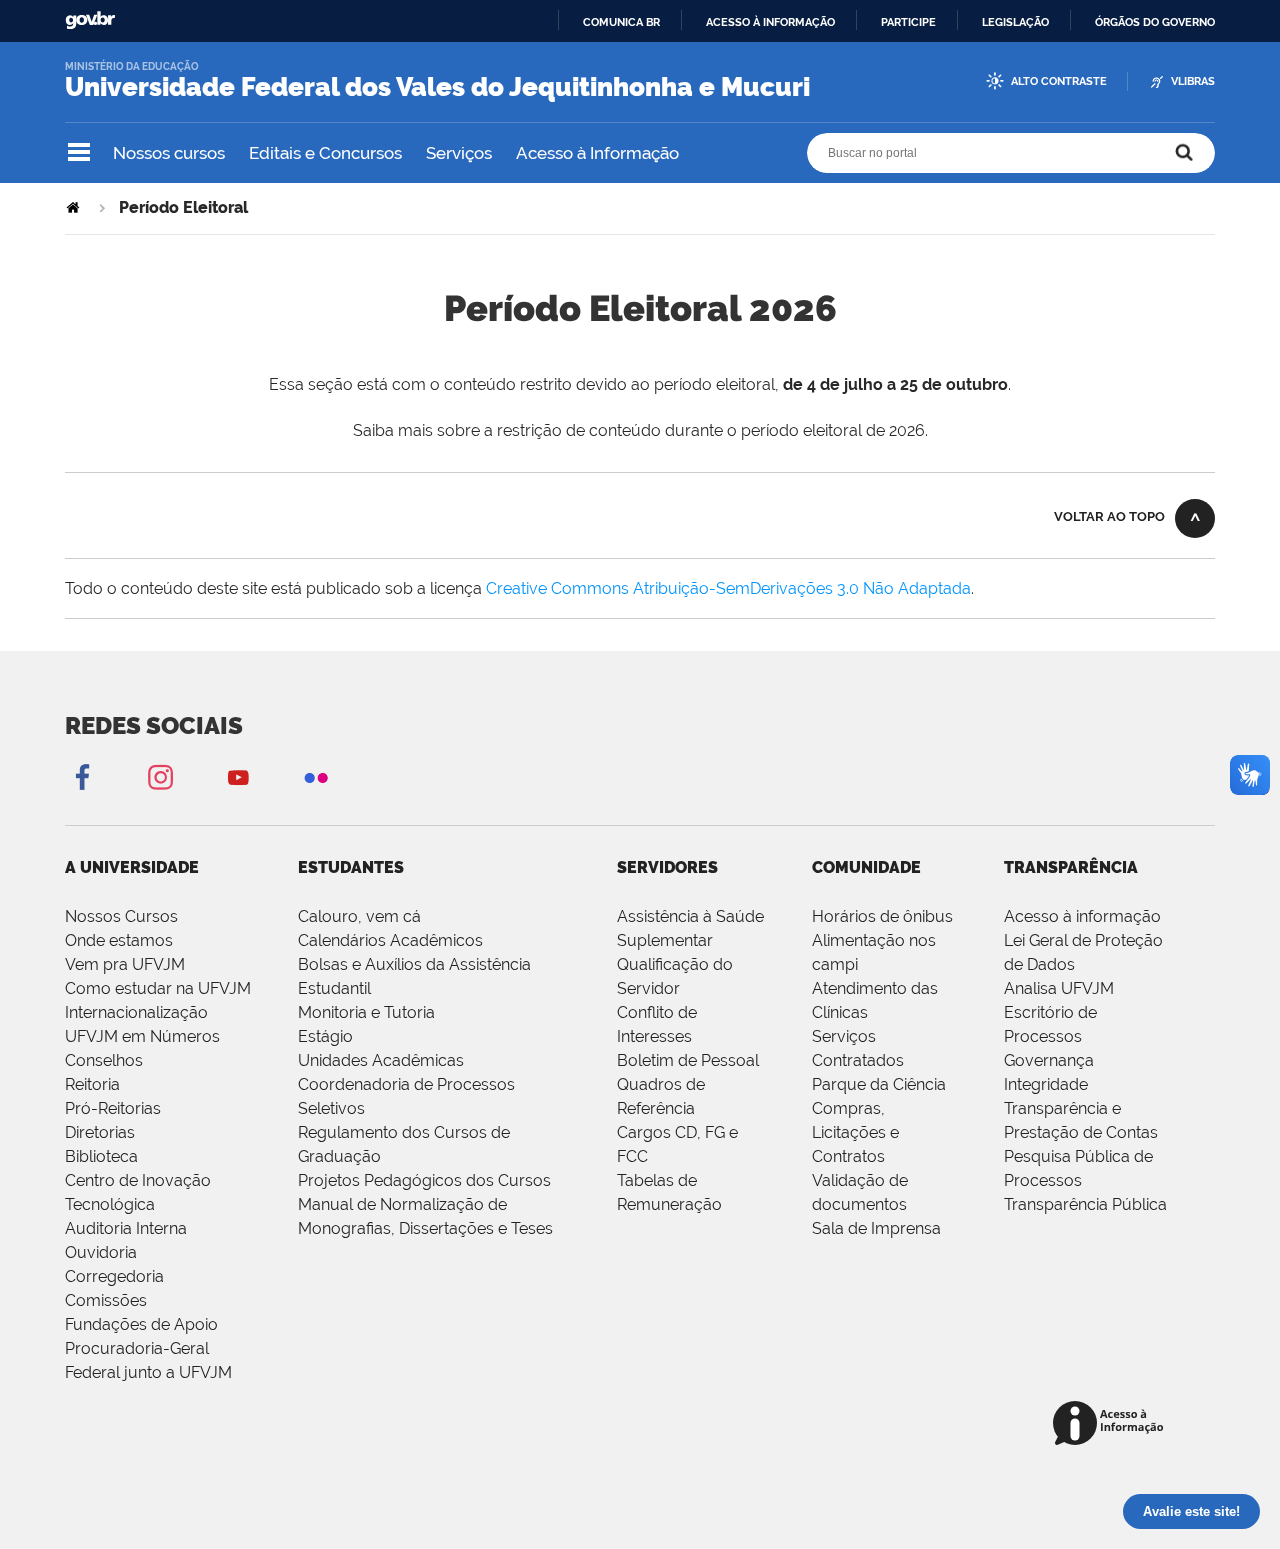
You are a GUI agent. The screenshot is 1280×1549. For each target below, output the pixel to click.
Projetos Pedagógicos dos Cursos (424, 1180)
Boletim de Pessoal (688, 1060)
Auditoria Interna (126, 1228)
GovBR (90, 20)
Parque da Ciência (879, 1084)
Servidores (667, 867)
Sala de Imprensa (876, 1228)
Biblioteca (101, 1156)
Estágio (325, 1036)
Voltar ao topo (1109, 516)
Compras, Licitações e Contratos (855, 1132)
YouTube (238, 776)
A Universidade (132, 867)
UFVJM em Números (142, 1036)
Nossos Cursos (121, 916)
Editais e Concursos (325, 153)
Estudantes (351, 867)
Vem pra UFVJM (125, 964)
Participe (908, 22)
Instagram (160, 776)
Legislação (1015, 22)
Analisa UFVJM (1059, 988)
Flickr (316, 776)
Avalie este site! (1191, 1511)
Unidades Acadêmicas (381, 1060)
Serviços (459, 153)
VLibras (1193, 81)
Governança (1049, 1060)
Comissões (106, 1300)
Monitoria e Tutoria (366, 1012)
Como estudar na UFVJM (158, 988)
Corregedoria (114, 1276)
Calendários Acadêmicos (390, 940)
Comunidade (866, 867)
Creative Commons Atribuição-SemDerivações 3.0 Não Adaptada (728, 588)
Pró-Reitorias (113, 1108)
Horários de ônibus (882, 916)
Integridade (1046, 1084)
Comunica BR (621, 22)
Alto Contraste (1059, 81)
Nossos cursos (169, 153)
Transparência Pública (1085, 1204)
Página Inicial (75, 207)
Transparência (1071, 867)
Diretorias (100, 1132)
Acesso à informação (770, 22)
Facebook (82, 776)
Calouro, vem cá (359, 916)
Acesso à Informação (597, 153)
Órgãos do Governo (1155, 22)
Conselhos (104, 1060)
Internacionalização (136, 1012)
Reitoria (92, 1084)
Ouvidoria (101, 1252)
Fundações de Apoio (141, 1324)
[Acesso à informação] (1111, 1424)
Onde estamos (119, 940)
